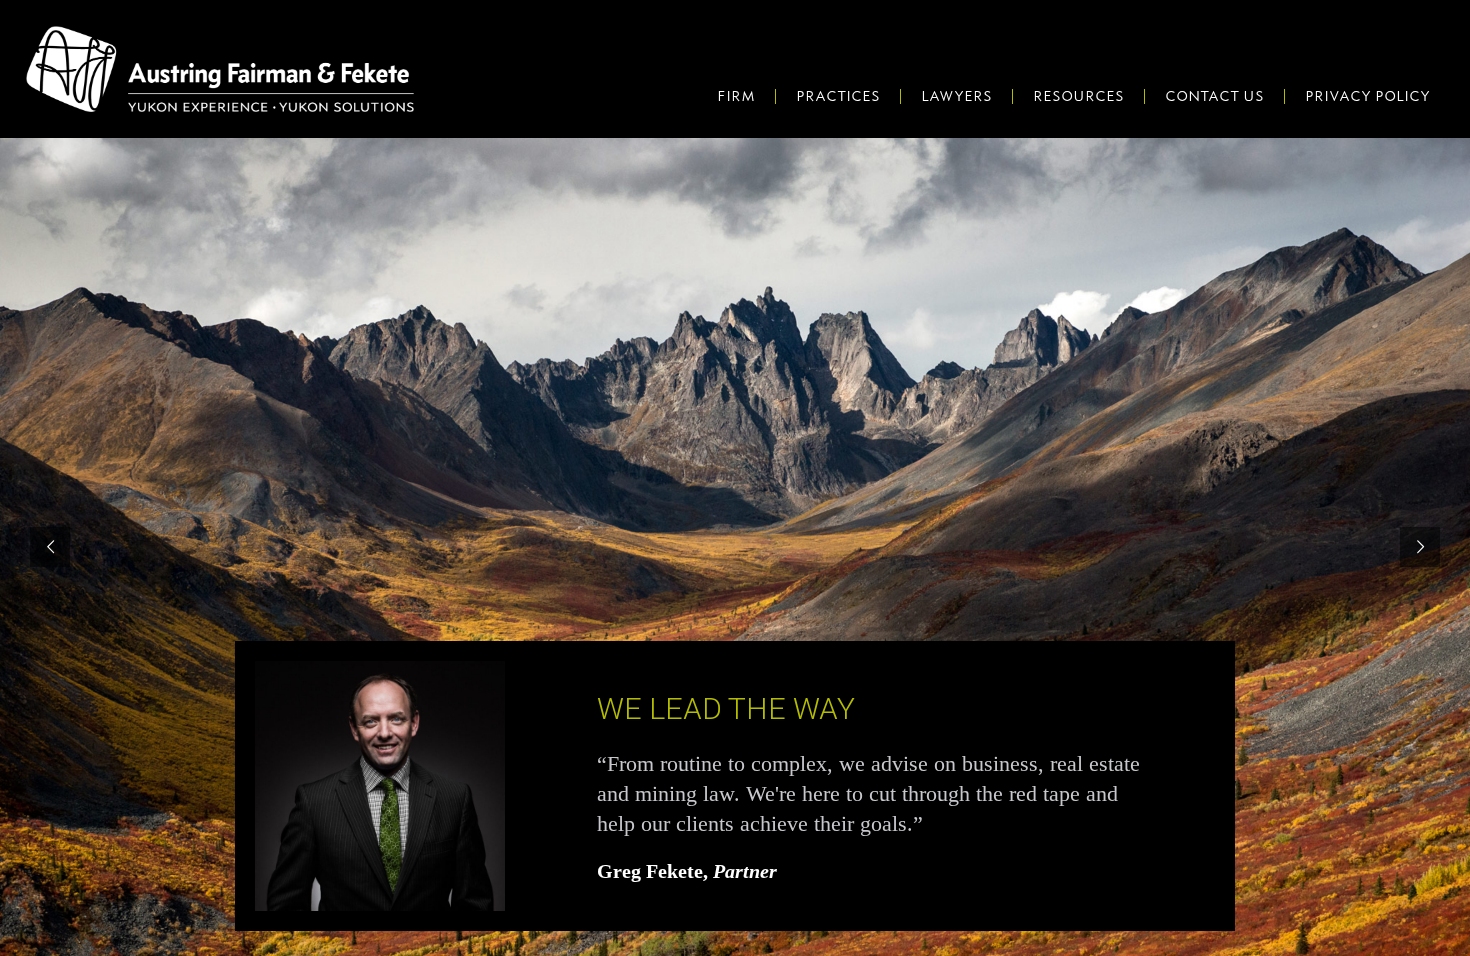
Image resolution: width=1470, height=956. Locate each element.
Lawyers (956, 96)
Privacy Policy (1367, 96)
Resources (1078, 96)
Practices (838, 96)
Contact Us (1214, 96)
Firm (736, 96)
